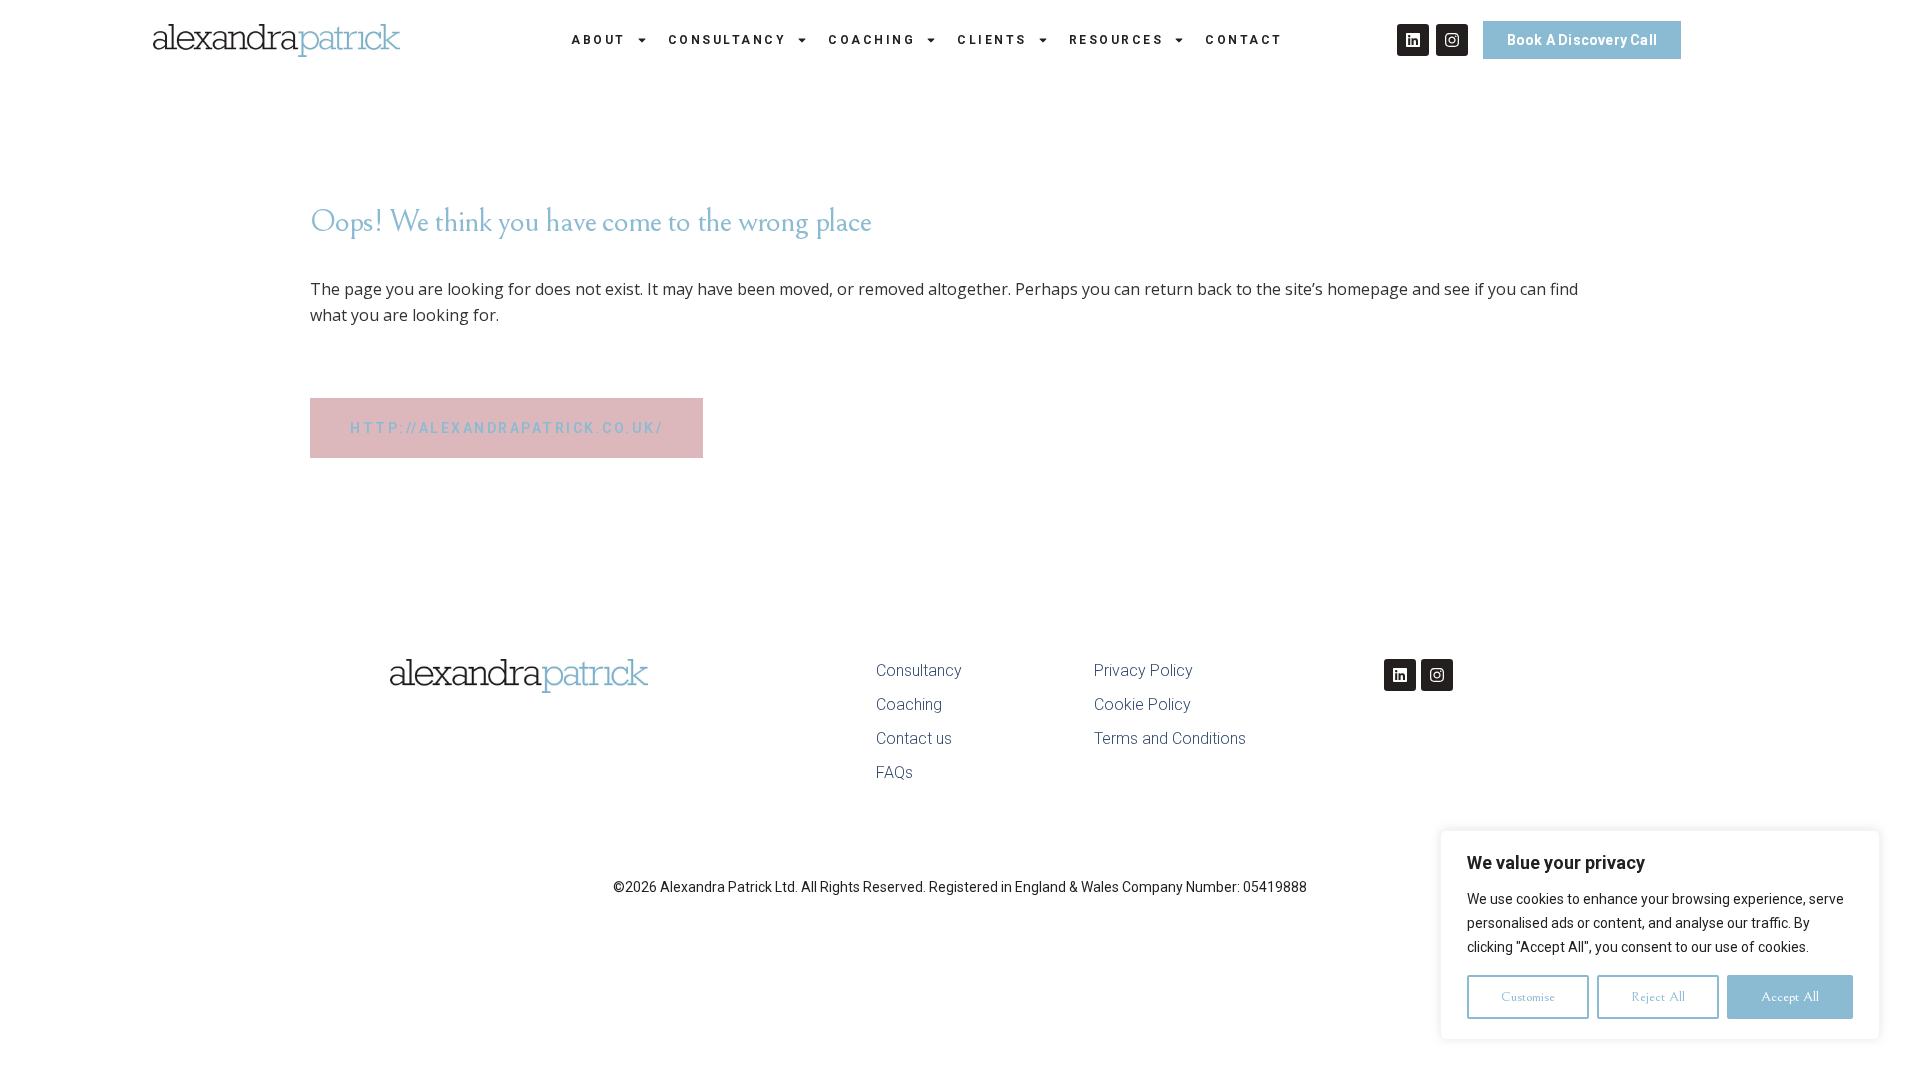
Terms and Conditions (1170, 738)
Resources (1116, 40)
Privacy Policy (1143, 670)
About (598, 40)
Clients (992, 40)
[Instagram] (1452, 40)
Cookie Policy (1142, 704)
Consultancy (727, 40)
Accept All (1790, 997)
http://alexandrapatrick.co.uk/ (506, 428)
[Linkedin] (1413, 40)
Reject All (1658, 997)
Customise (1528, 997)
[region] (1660, 935)
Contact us (914, 738)
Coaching (871, 40)
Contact (1244, 40)
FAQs (894, 772)
